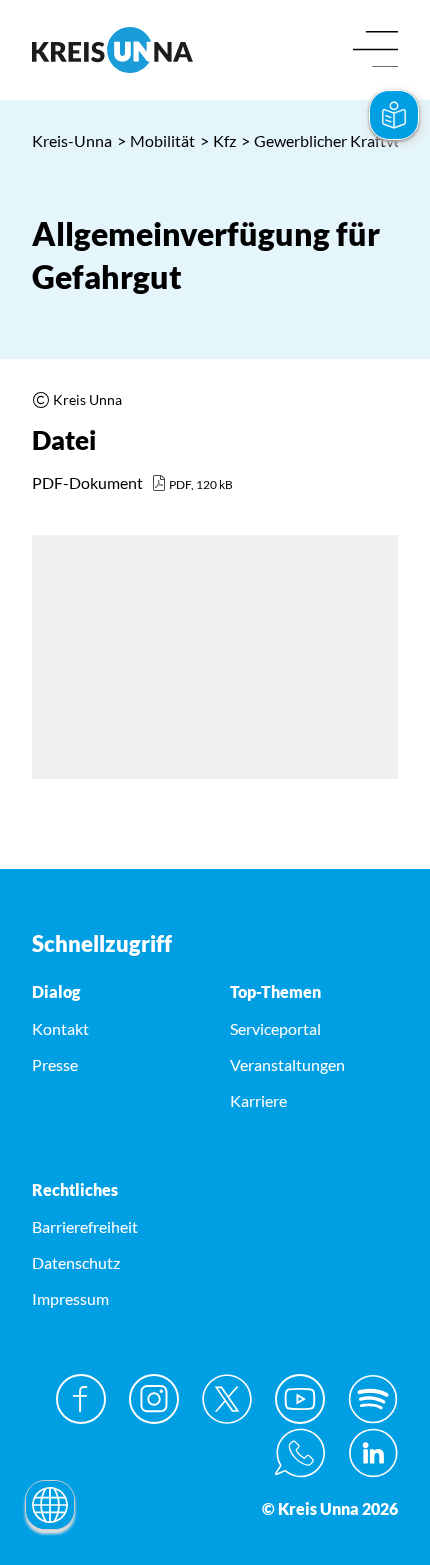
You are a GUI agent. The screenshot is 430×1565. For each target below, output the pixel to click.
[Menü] (375, 50)
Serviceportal (275, 1028)
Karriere (258, 1100)
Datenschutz (76, 1262)
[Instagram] (154, 1399)
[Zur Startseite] (116, 50)
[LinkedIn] (373, 1453)
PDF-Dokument (87, 482)
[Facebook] (81, 1399)
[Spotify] (373, 1399)
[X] (227, 1399)
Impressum (70, 1298)
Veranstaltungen (287, 1064)
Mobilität (156, 140)
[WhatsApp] (300, 1453)
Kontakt (60, 1028)
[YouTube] (300, 1399)
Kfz (218, 140)
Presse (55, 1064)
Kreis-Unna (72, 140)
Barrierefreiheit (85, 1226)
